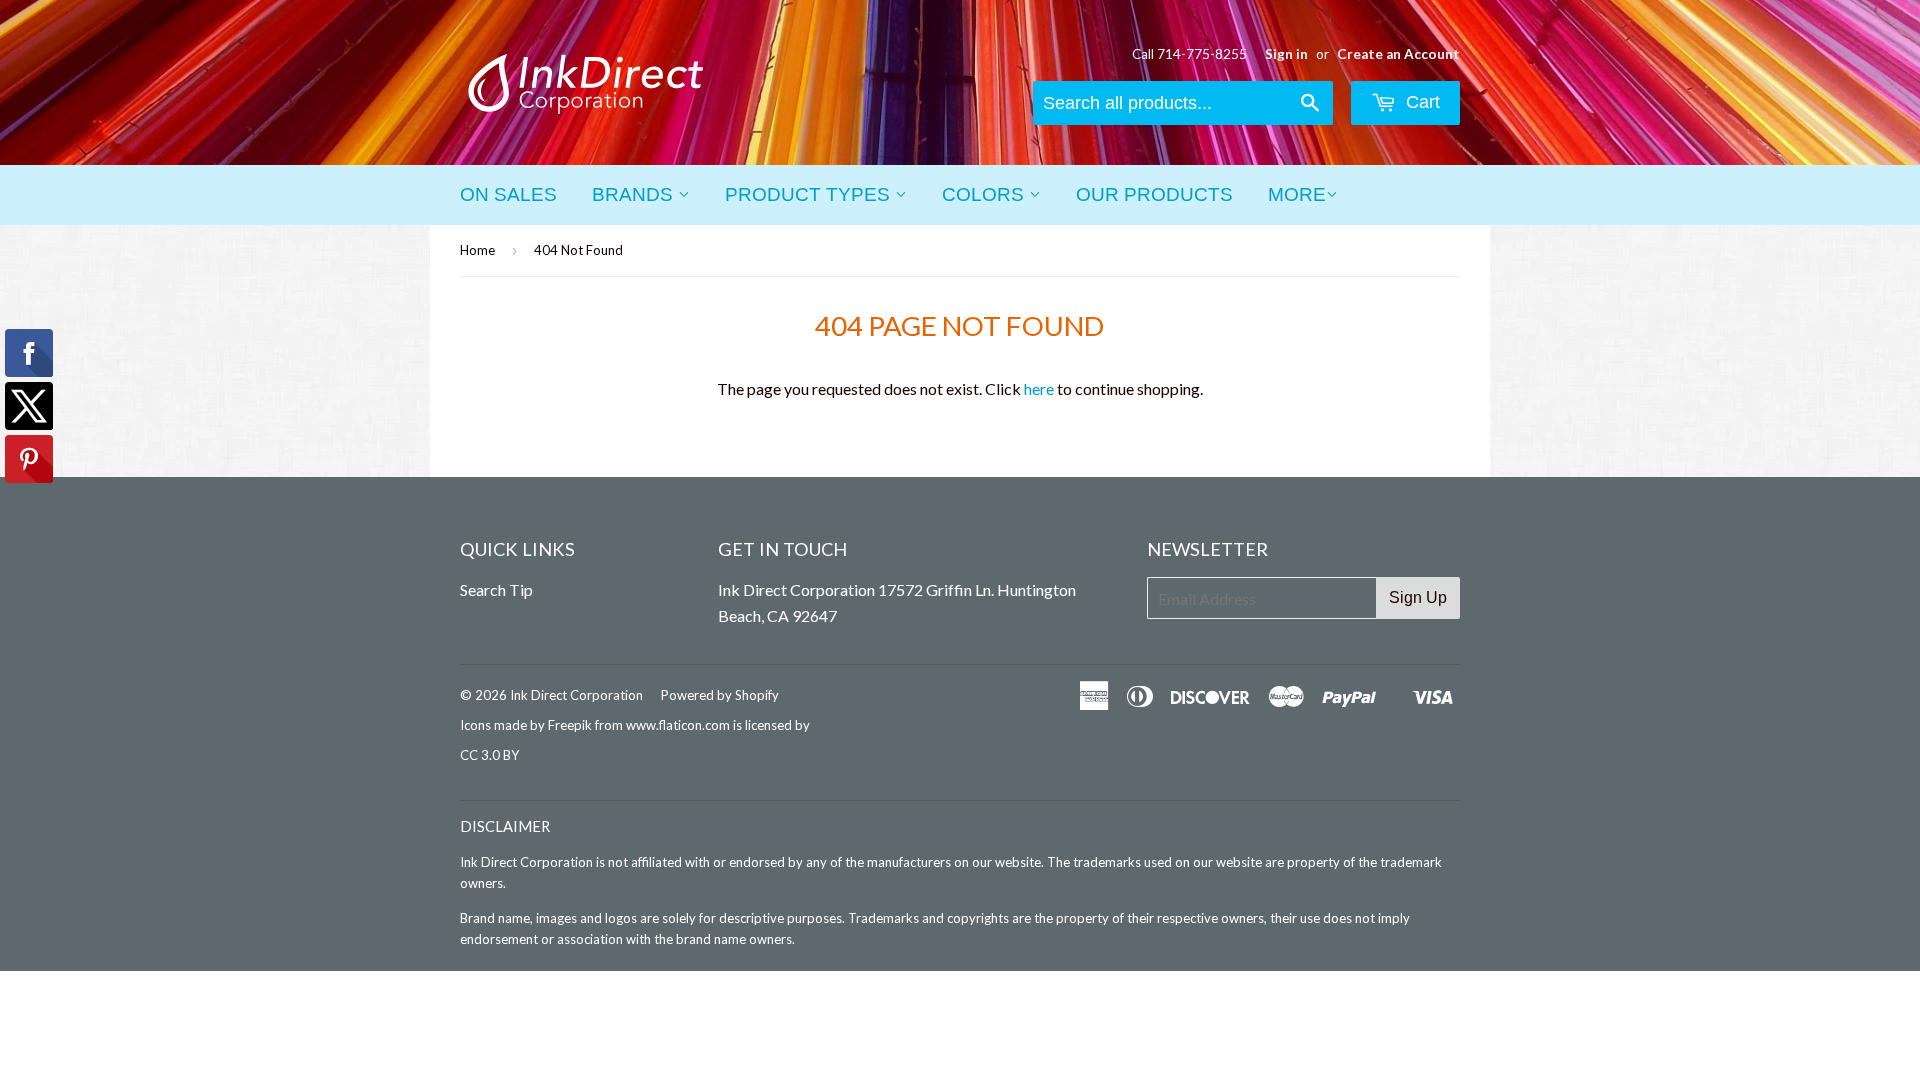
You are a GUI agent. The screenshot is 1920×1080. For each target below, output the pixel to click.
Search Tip (496, 589)
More (1297, 194)
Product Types (810, 194)
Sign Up (1418, 597)
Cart (1420, 102)
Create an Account (1398, 54)
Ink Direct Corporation (576, 695)
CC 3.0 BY (489, 755)
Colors (985, 194)
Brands (635, 194)
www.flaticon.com (678, 725)
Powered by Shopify (720, 695)
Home (477, 250)
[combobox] (1183, 103)
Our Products (1154, 194)
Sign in (1286, 54)
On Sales (508, 194)
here (1039, 388)
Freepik (570, 725)
